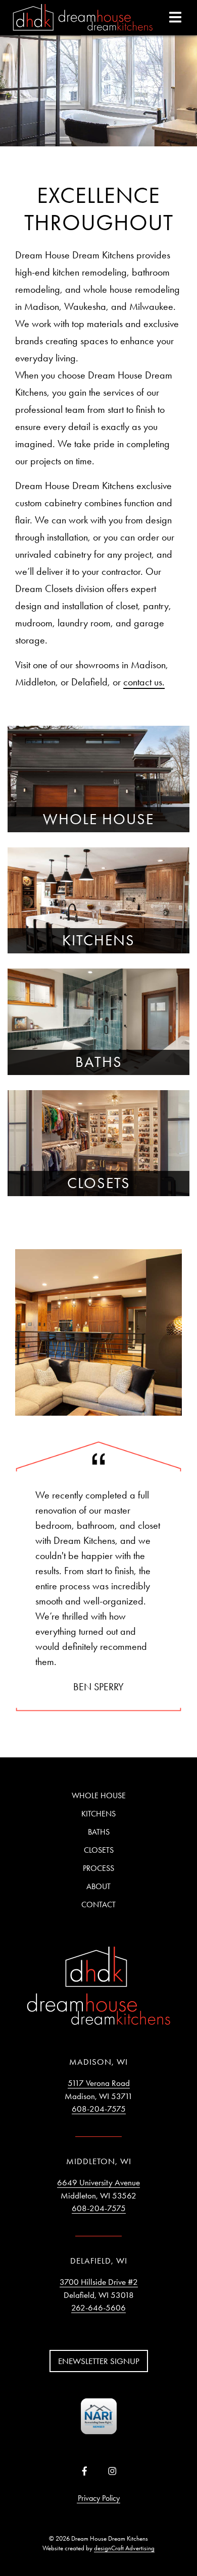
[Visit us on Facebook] (85, 2472)
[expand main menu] (175, 17)
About (98, 1886)
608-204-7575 (99, 2109)
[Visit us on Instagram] (112, 2472)
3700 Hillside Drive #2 (99, 2282)
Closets (99, 1850)
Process (98, 1868)
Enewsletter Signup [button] (99, 2361)
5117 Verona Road (99, 2083)
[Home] (83, 18)
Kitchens (98, 1814)
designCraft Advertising (124, 2548)
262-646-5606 (98, 2307)
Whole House (99, 1795)
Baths (99, 1832)
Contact (98, 1904)
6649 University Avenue (98, 2182)
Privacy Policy (99, 2498)
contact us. (144, 682)
